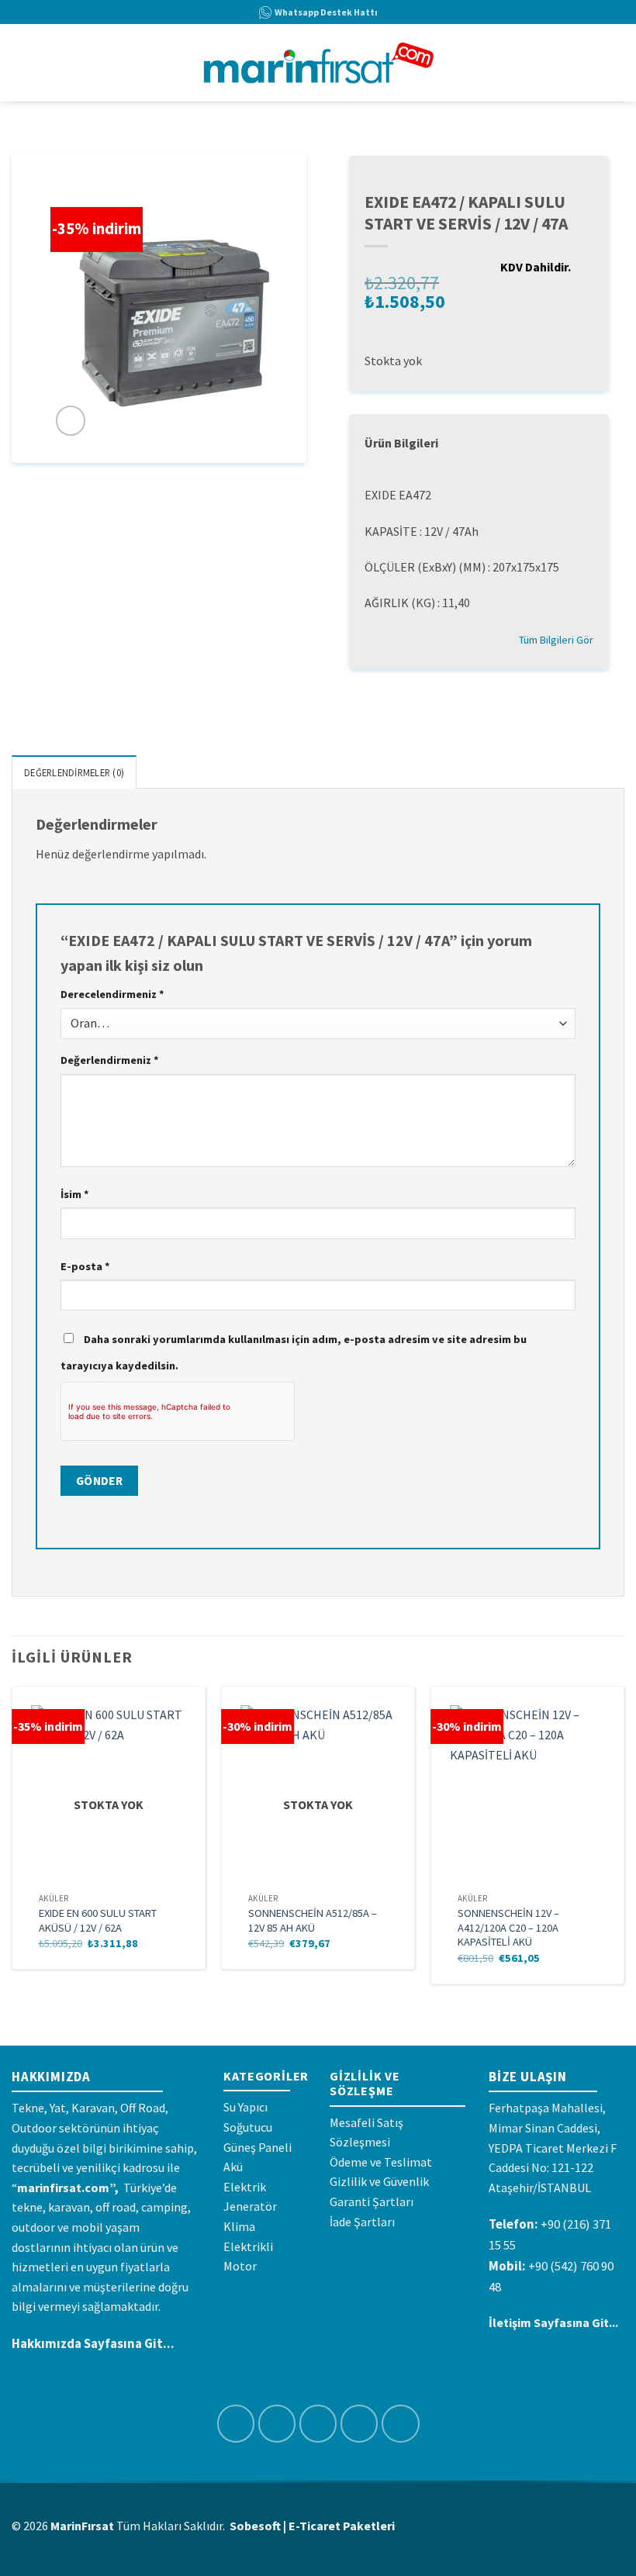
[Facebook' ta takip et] (236, 2424)
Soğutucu (248, 2127)
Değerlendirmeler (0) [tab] (74, 772)
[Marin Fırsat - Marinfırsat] (318, 63)
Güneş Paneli (258, 2147)
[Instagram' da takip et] (277, 2424)
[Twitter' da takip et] (318, 2424)
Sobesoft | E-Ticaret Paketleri (312, 2526)
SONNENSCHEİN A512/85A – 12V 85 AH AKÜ (313, 1920)
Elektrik (245, 2187)
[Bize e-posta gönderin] (359, 2424)
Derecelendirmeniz (112, 994)
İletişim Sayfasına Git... (553, 2322)
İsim (75, 1194)
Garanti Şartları (372, 2201)
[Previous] (12, 1841)
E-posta (85, 1266)
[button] (21, 62)
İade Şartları (362, 2222)
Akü (233, 2167)
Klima (239, 2226)
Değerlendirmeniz (110, 1060)
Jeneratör (250, 2206)
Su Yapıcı (245, 2107)
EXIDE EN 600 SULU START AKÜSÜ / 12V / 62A (98, 1920)
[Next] (624, 1841)
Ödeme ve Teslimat (381, 2162)
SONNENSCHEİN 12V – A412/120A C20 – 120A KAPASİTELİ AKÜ (508, 1927)
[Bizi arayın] (401, 2424)
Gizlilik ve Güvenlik (379, 2181)
